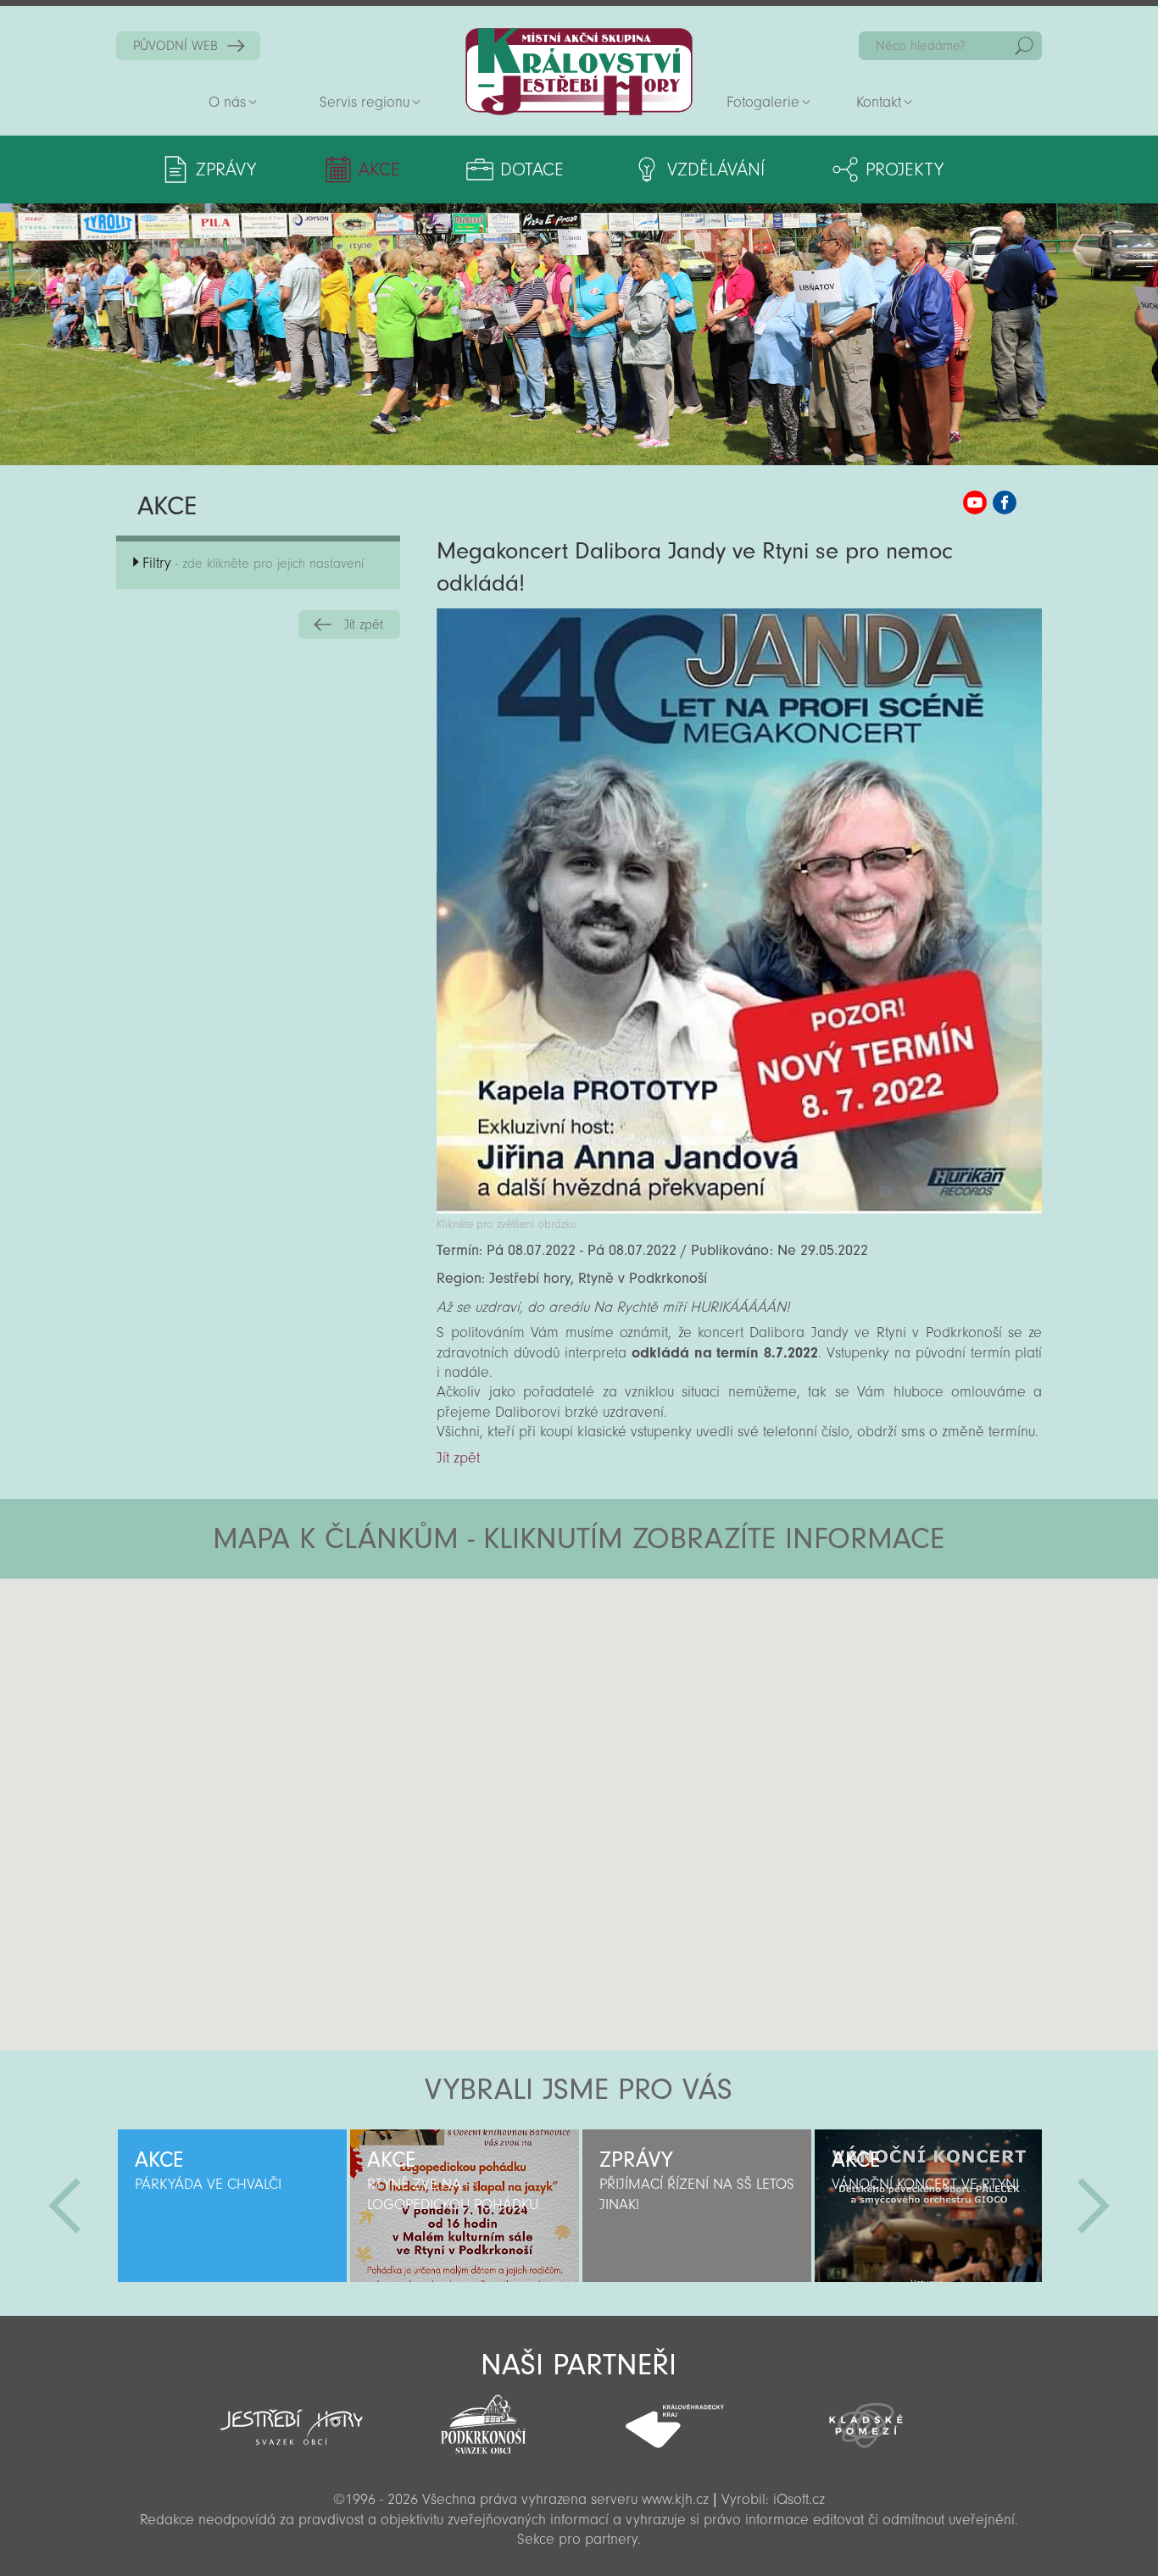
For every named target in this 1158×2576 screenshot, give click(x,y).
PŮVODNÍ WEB (175, 46)
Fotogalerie (763, 102)
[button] (626, 1680)
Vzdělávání (716, 169)
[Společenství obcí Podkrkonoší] (483, 2419)
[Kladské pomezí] (866, 2418)
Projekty (905, 169)
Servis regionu (365, 102)
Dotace (532, 169)
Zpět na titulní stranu (579, 72)
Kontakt (879, 102)
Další (1094, 2206)
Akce (379, 169)
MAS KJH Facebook (1005, 502)
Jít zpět (364, 625)
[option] (232, 2206)
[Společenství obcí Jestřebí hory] (292, 2416)
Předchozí (64, 2206)
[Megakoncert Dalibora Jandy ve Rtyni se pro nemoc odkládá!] (739, 1209)
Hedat (1024, 46)
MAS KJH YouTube (975, 502)
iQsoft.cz (799, 2499)
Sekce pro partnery (577, 2539)
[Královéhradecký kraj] (675, 2417)
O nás (227, 102)
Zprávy (226, 169)
